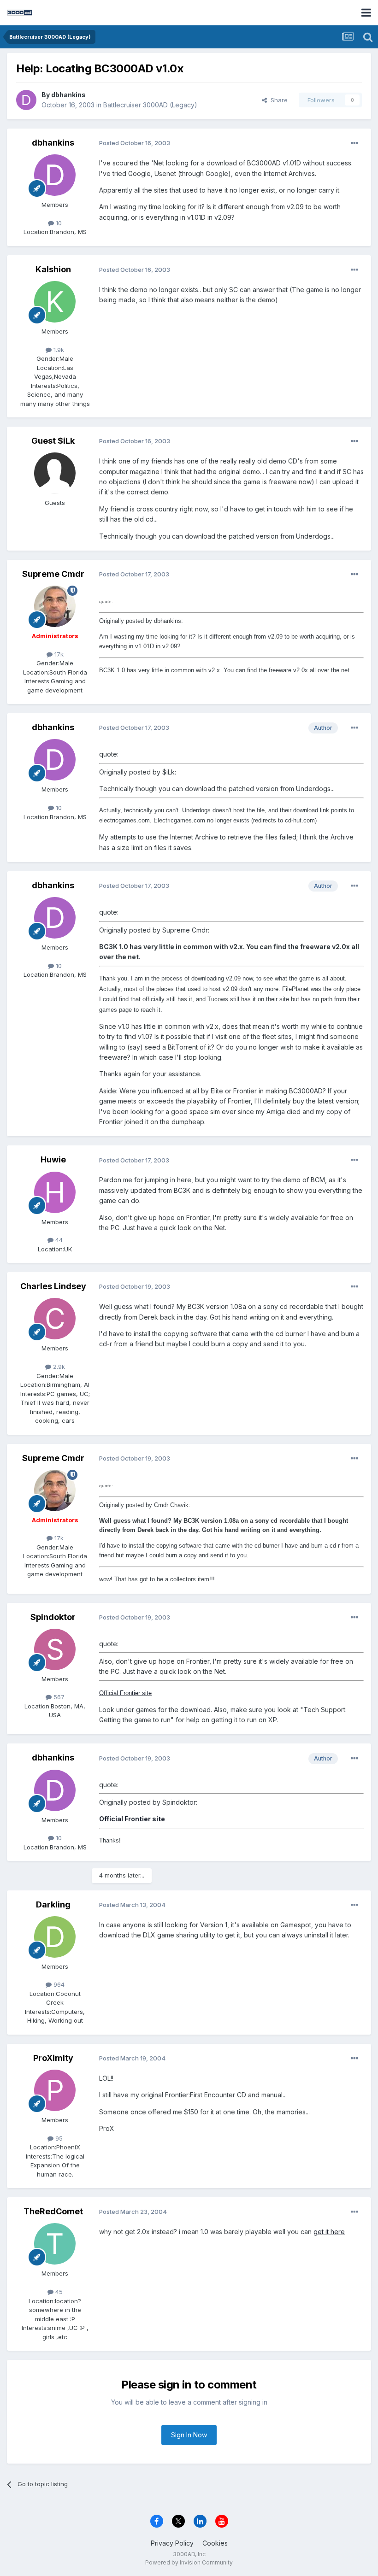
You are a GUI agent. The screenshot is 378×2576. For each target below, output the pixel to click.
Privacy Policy (172, 2543)
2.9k (58, 1367)
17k (58, 654)
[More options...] (354, 143)
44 (58, 1240)
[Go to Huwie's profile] (55, 1192)
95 (58, 2138)
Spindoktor (53, 1617)
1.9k (58, 350)
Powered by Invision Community (189, 2562)
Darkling (53, 1904)
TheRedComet (53, 2211)
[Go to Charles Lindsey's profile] (55, 1319)
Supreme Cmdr (53, 574)
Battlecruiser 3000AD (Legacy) (150, 105)
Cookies (215, 2543)
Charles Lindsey (53, 1286)
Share (277, 100)
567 (58, 1697)
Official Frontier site (125, 1693)
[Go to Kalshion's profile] (55, 302)
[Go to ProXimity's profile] (55, 2090)
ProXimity (53, 2058)
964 (58, 1984)
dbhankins (68, 95)
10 (58, 223)
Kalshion (53, 269)
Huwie (53, 1159)
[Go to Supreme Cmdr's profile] (55, 606)
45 (58, 2292)
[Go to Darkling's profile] (55, 1937)
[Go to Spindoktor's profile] (55, 1649)
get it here (329, 2232)
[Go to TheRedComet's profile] (55, 2244)
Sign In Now (189, 2435)
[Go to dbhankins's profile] (26, 100)
